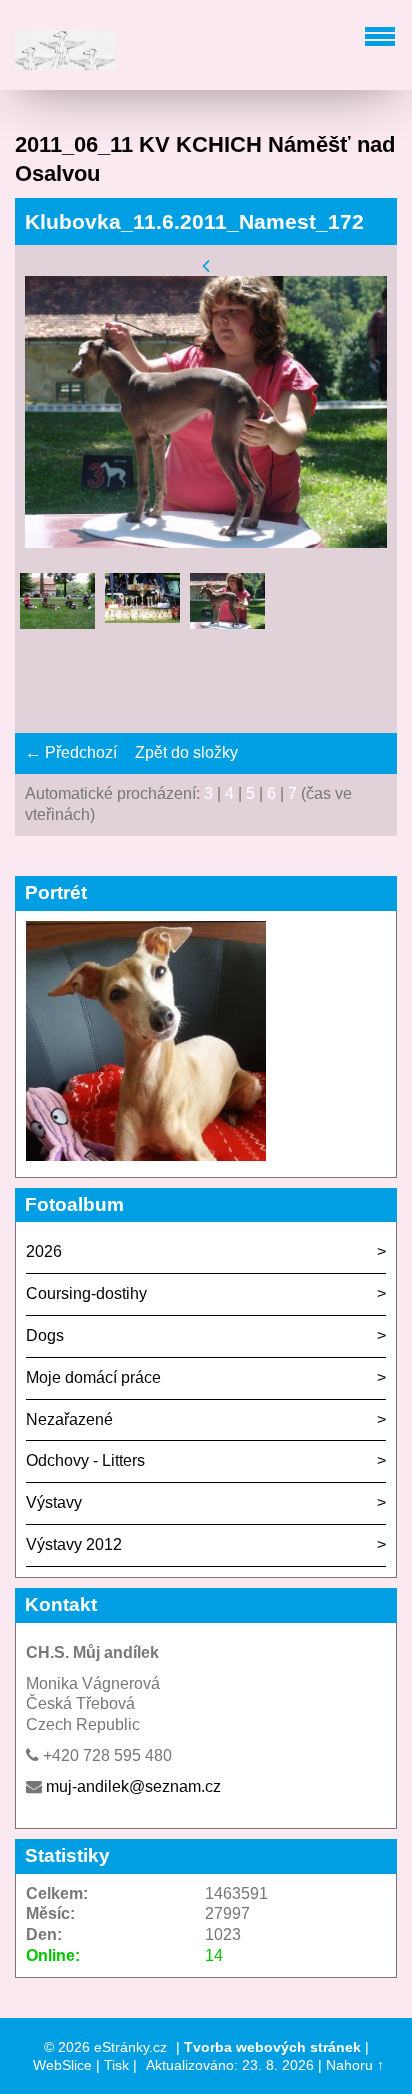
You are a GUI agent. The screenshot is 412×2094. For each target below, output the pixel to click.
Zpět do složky (186, 752)
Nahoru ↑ (355, 2065)
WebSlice (62, 2065)
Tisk (116, 2065)
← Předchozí (71, 752)
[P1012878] (57, 610)
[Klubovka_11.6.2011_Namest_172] (227, 610)
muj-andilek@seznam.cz (133, 1786)
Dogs (45, 1335)
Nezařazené (69, 1419)
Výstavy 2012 (74, 1544)
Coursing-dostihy (86, 1293)
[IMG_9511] (142, 610)
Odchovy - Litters (85, 1460)
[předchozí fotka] (206, 264)
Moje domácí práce (93, 1377)
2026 (44, 1251)
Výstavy (54, 1502)
